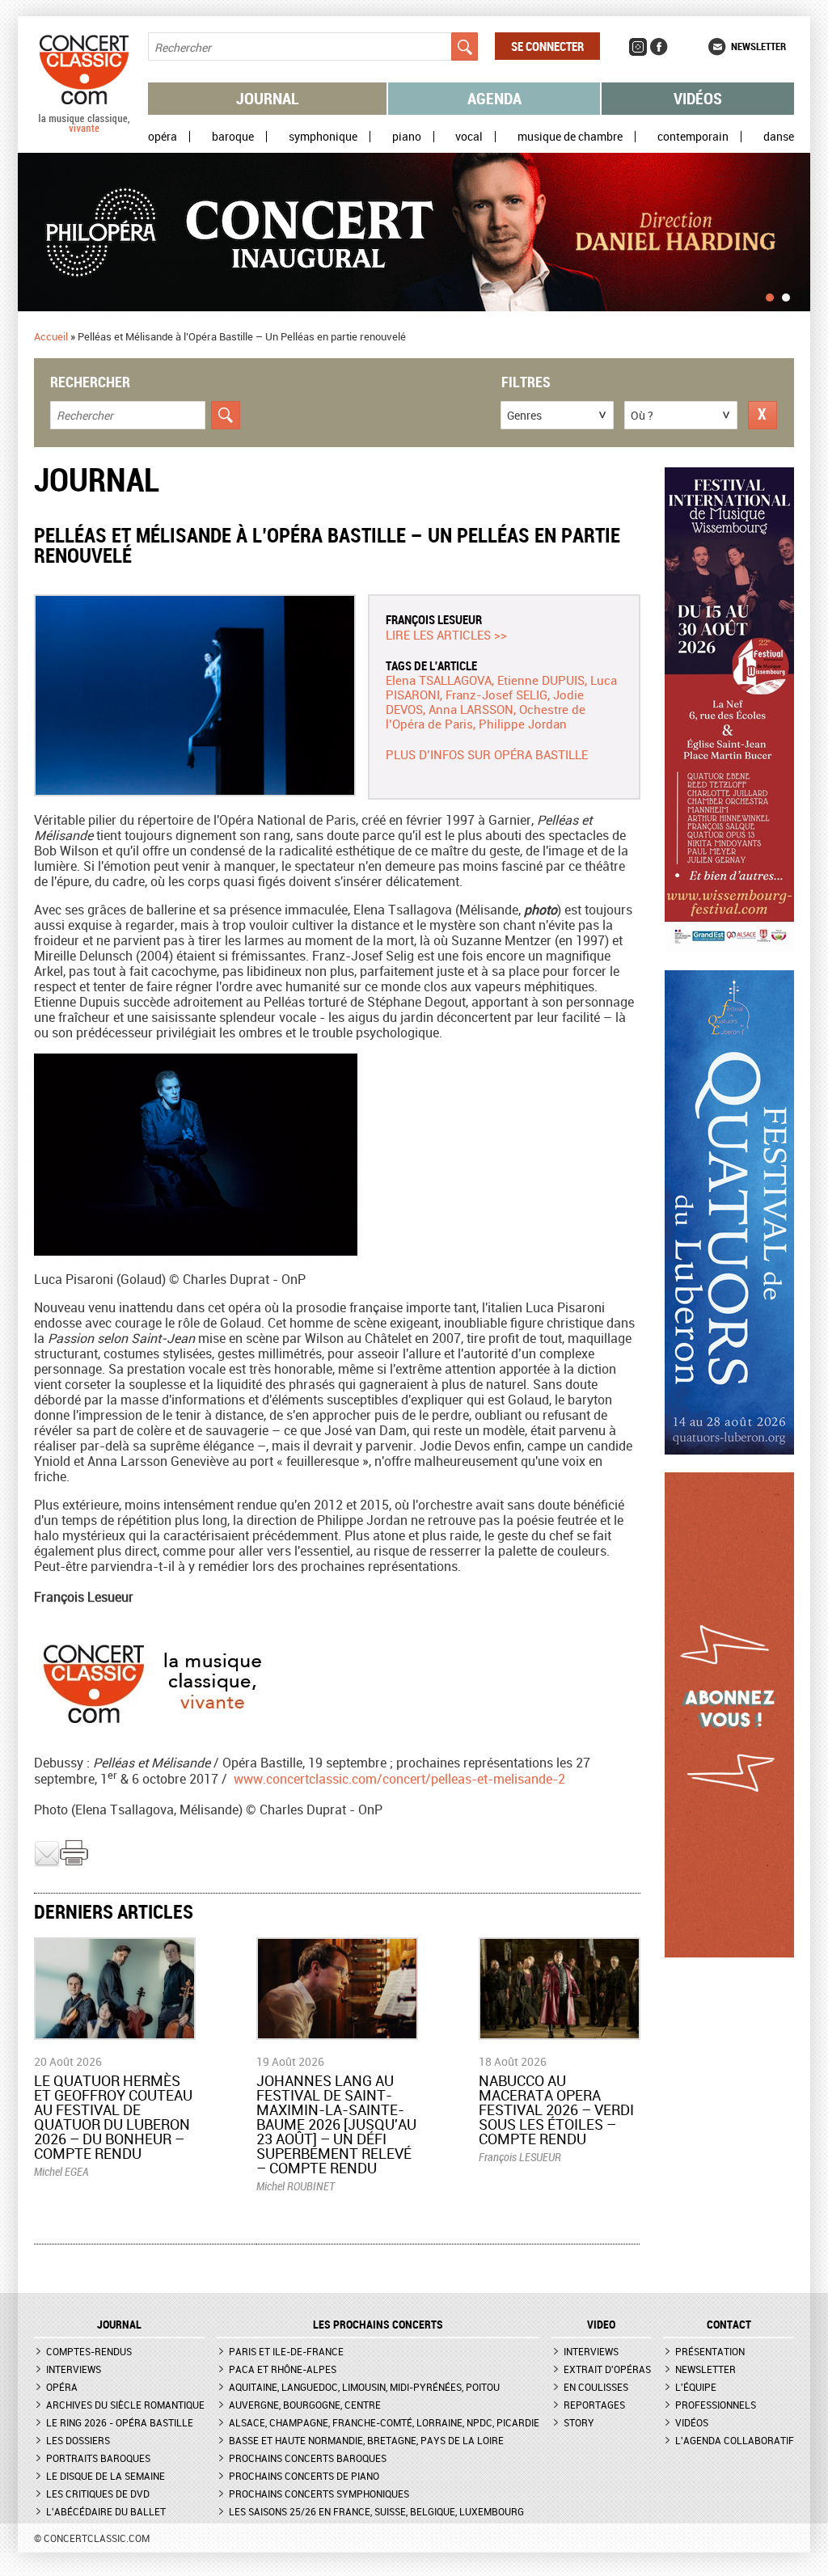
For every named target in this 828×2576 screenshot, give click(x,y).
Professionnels (716, 2405)
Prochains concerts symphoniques (319, 2494)
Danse (779, 137)
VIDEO (601, 2325)
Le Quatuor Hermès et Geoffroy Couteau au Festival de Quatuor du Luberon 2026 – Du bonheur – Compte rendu (113, 2117)
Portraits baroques (98, 2458)
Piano (407, 137)
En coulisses (596, 2387)
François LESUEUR (434, 619)
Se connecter (547, 46)
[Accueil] (84, 129)
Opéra (163, 137)
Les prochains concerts (378, 2325)
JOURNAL (119, 2325)
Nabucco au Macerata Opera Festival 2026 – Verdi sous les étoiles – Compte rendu (556, 2109)
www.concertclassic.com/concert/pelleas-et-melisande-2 (399, 1779)
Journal (268, 98)
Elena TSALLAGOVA (439, 680)
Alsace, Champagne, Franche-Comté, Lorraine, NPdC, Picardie (384, 2422)
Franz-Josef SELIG (496, 695)
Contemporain (693, 137)
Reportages (594, 2405)
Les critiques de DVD (98, 2494)
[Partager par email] (47, 1863)
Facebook (659, 47)
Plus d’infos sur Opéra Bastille (487, 754)
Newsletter (758, 46)
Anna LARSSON (471, 709)
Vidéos (698, 98)
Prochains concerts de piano (304, 2476)
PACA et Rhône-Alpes (283, 2369)
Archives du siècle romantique (125, 2405)
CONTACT (729, 2325)
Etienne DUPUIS (541, 680)
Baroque (233, 137)
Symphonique (323, 137)
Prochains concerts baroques (308, 2458)
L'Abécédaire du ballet (106, 2511)
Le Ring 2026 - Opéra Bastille (120, 2422)
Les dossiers (78, 2440)
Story (579, 2422)
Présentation (710, 2351)
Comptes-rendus (89, 2351)
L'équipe (696, 2387)
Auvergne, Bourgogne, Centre (305, 2405)
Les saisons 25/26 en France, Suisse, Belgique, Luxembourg (376, 2511)
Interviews (74, 2369)
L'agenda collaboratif (735, 2440)
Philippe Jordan (523, 724)
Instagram (638, 47)
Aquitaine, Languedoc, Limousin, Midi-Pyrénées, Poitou (364, 2387)
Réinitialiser (763, 415)
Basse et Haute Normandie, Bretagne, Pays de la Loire (366, 2440)
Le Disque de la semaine (106, 2476)
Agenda (494, 98)
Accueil (51, 336)
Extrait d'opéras (607, 2369)
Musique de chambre (570, 137)
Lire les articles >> (446, 635)
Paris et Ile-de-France (286, 2351)
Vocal (469, 137)
